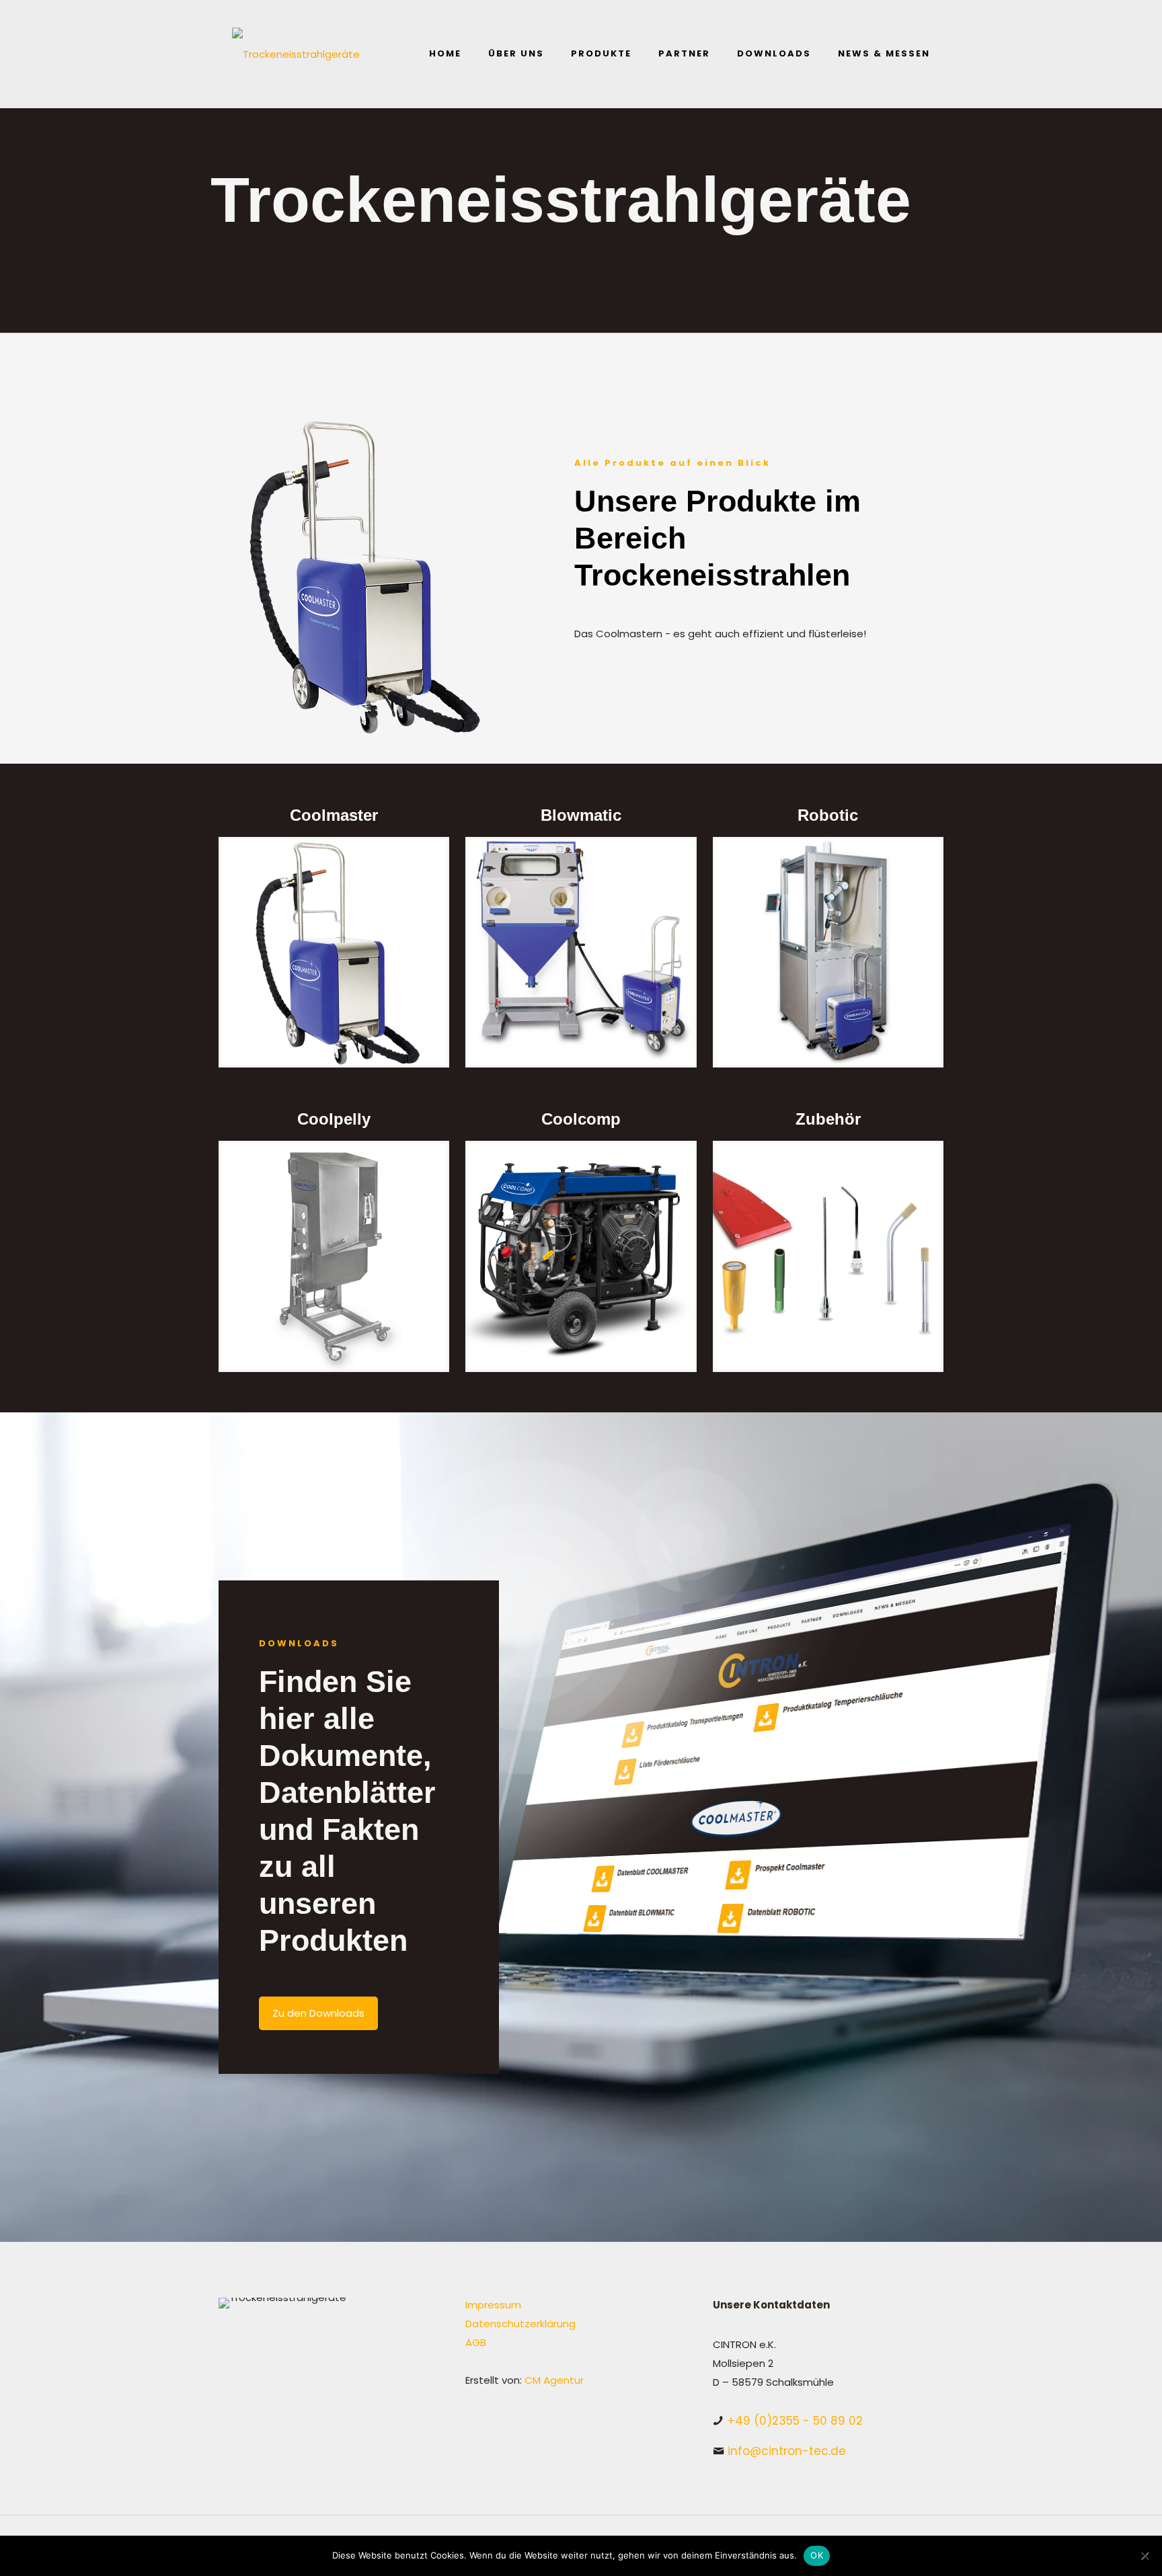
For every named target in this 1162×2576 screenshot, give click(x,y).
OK (817, 2555)
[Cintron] (296, 54)
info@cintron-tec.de (787, 2451)
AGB (476, 2342)
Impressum (493, 2305)
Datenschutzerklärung (520, 2324)
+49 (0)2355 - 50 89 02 (795, 2421)
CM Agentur (554, 2380)
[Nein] (1145, 2556)
